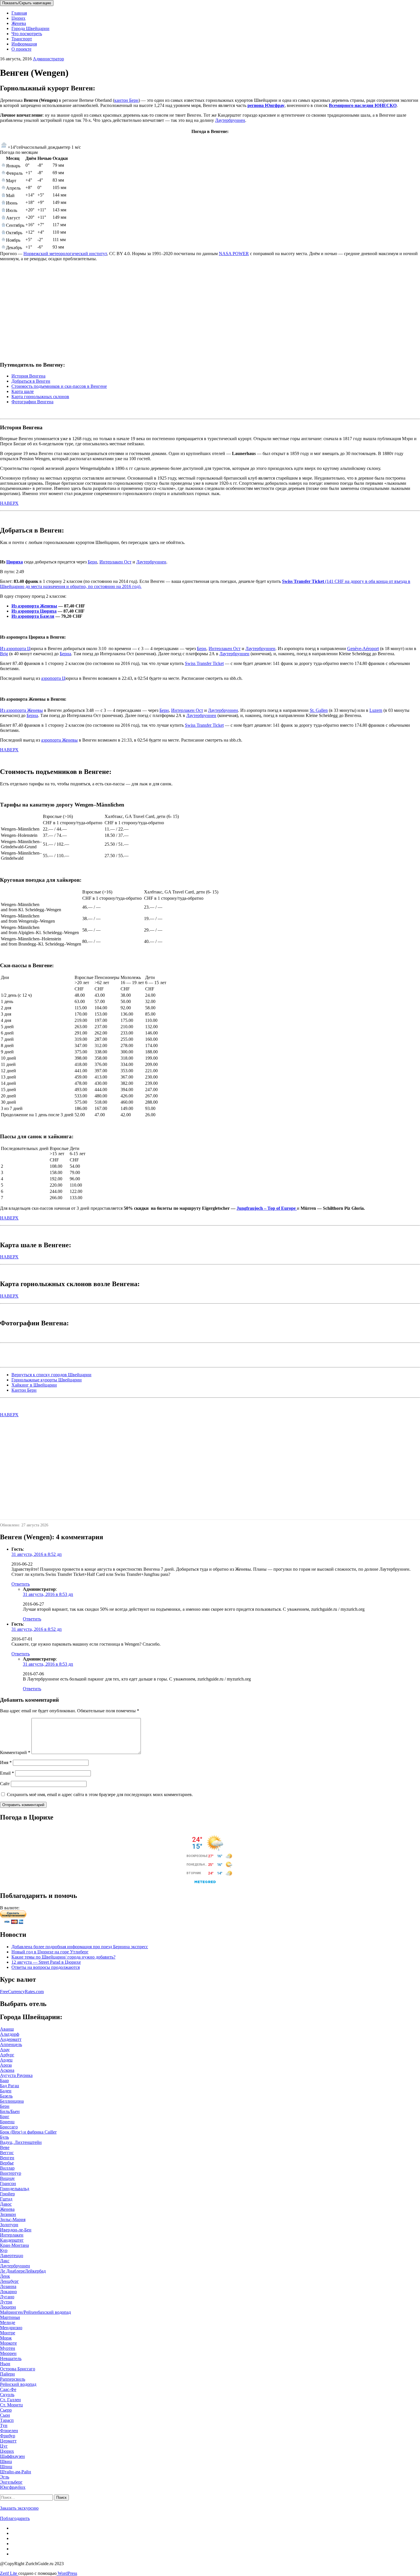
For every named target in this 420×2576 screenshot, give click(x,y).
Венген (7, 2158)
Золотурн (9, 2225)
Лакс (5, 2261)
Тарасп (7, 2420)
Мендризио (11, 2328)
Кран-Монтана (14, 2245)
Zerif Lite (9, 2573)
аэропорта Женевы (59, 740)
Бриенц (7, 2122)
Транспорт (22, 39)
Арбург (7, 2055)
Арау (5, 2050)
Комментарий (15, 1752)
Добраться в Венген (31, 381)
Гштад (6, 2199)
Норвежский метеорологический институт (65, 254)
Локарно (8, 2292)
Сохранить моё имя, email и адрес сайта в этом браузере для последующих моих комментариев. (100, 1795)
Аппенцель (11, 2044)
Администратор (48, 59)
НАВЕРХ (9, 503)
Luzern (376, 710)
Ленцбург (9, 2281)
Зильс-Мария (13, 2220)
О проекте (21, 49)
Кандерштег (12, 2240)
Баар (4, 2081)
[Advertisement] (171, 316)
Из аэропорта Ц (15, 649)
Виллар (7, 2168)
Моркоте (8, 2343)
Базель (6, 2096)
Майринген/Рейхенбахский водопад (35, 2312)
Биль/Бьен (10, 2111)
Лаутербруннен (230, 120)
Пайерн (7, 2374)
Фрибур (8, 2436)
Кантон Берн (24, 1390)
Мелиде (8, 2322)
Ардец (6, 2060)
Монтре (8, 2333)
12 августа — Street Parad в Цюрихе (46, 1962)
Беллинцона (12, 2101)
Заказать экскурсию (19, 2508)
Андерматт (11, 2039)
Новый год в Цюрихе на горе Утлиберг (50, 1952)
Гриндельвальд (15, 2189)
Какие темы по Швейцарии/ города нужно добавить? (63, 1957)
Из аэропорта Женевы (34, 606)
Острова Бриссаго (18, 2369)
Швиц (6, 2461)
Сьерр (6, 2410)
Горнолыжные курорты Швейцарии (47, 1380)
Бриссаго (9, 2127)
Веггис (7, 2153)
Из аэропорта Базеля (33, 616)
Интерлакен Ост (115, 562)
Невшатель (11, 2358)
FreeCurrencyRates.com (22, 1992)
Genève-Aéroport (363, 649)
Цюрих (18, 18)
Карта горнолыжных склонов (40, 397)
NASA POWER (234, 254)
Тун (4, 2425)
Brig (4, 654)
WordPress (67, 2573)
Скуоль (7, 2395)
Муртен (8, 2348)
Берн (92, 562)
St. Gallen (319, 710)
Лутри (6, 2302)
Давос (6, 2204)
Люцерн (8, 2307)
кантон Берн (126, 100)
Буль (4, 2137)
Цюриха (15, 562)
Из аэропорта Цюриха (34, 611)
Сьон (5, 2415)
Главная (19, 13)
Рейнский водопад (18, 2384)
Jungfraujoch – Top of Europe (267, 1208)
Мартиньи (10, 2317)
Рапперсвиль (13, 2379)
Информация (24, 44)
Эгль (5, 2477)
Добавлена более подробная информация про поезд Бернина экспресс (80, 1947)
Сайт (5, 1784)
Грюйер (7, 2194)
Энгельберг (11, 2482)
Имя (6, 1762)
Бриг (5, 2117)
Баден (6, 2091)
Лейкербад (35, 2271)
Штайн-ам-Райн (16, 2472)
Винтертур (11, 2173)
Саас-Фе (8, 2389)
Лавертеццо (12, 2256)
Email (7, 1773)
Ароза (6, 2065)
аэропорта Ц (53, 678)
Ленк (5, 2276)
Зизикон (8, 2214)
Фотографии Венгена (32, 402)
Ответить (21, 1584)
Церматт (8, 2441)
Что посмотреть (27, 34)
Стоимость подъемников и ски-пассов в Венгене (59, 386)
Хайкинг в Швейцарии (34, 1385)
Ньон (5, 2364)
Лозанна (8, 2286)
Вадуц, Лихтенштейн (21, 2142)
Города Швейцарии (30, 28)
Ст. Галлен (10, 2400)
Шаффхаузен (12, 2456)
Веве (5, 2147)
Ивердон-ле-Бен (16, 2230)
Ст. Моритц (11, 2405)
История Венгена (28, 376)
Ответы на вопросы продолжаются (46, 1967)
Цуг (4, 2446)
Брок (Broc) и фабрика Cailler (28, 2132)
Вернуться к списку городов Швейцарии (51, 1375)
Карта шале (23, 391)
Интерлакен (12, 2235)
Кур (4, 2250)
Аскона (7, 2070)
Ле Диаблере (12, 2271)
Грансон (8, 2183)
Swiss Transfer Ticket (204, 663)
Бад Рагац (10, 2086)
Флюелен (9, 2431)
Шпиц (6, 2467)
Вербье (7, 2163)
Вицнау (7, 2178)
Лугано (7, 2297)
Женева (19, 23)
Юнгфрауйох (13, 2487)
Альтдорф (10, 2034)
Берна (65, 654)
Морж (6, 2338)
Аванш (7, 2029)
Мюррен (8, 2353)
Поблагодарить (15, 2518)
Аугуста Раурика (16, 2075)
